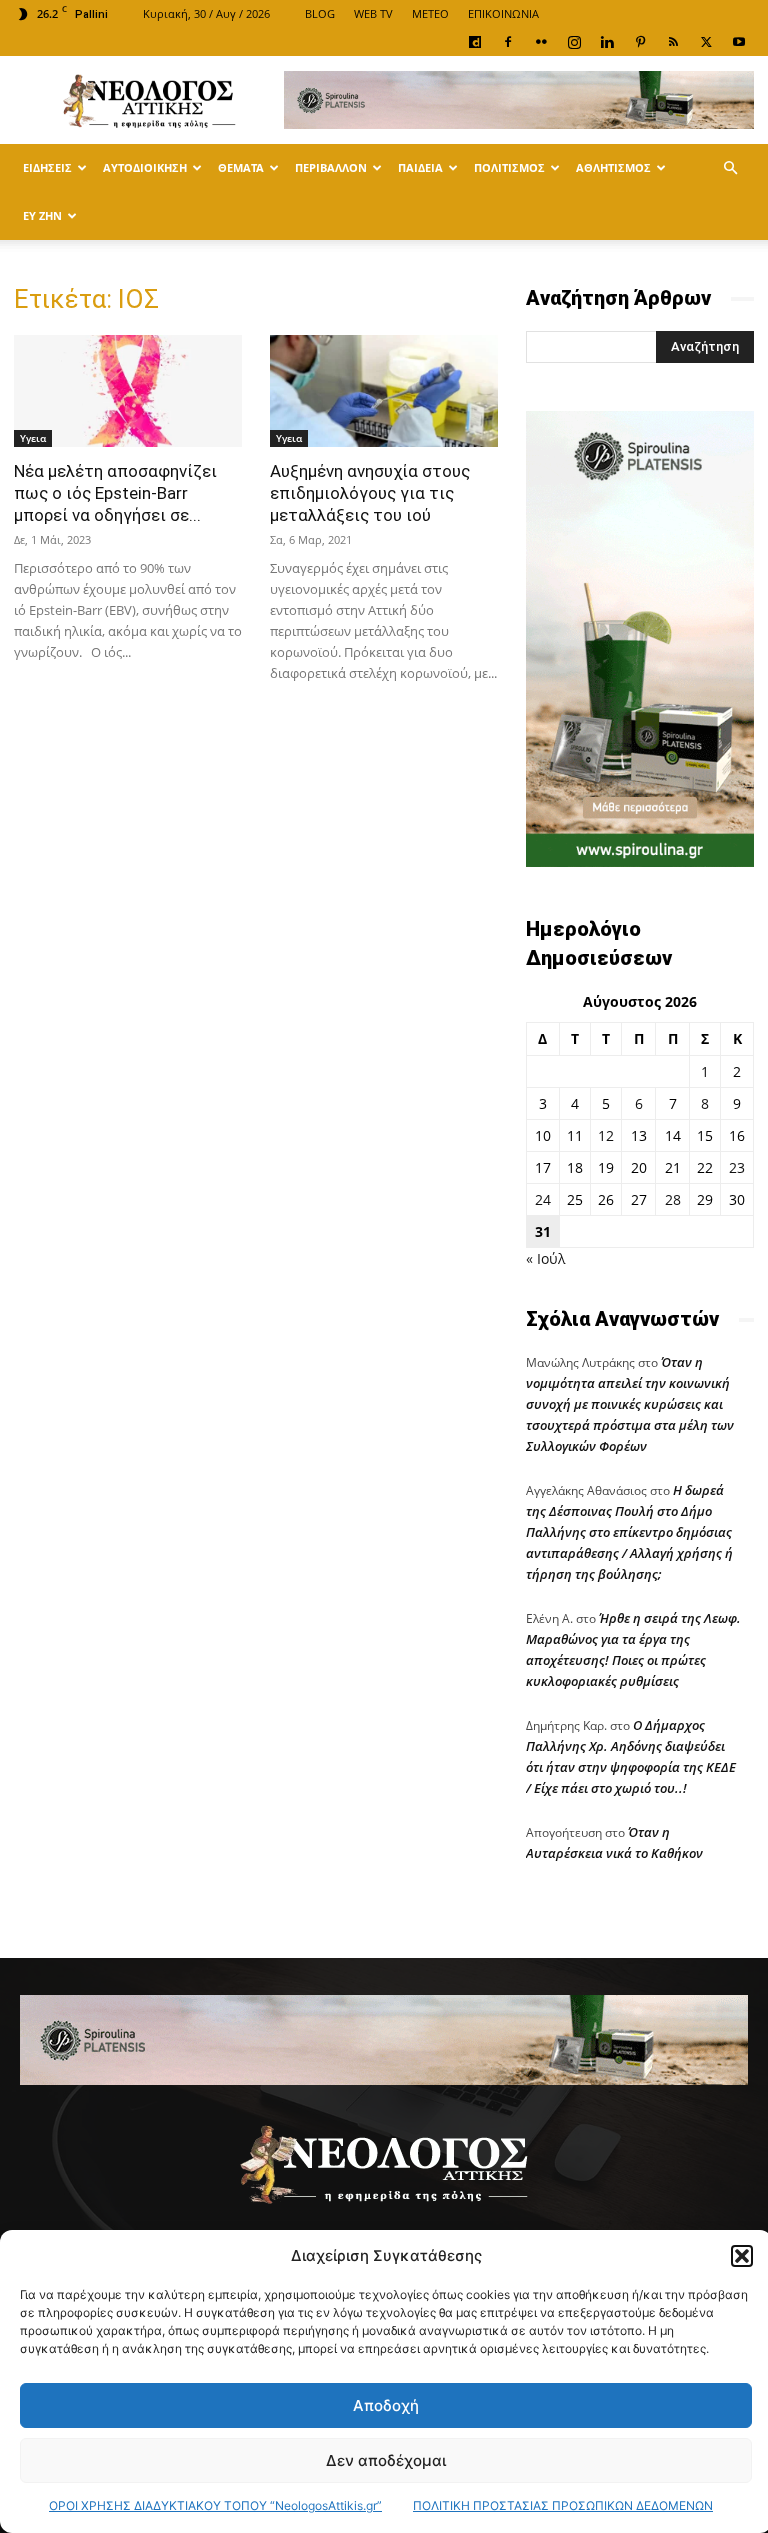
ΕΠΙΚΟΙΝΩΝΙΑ (503, 13)
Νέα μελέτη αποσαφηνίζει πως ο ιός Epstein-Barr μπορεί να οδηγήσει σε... (115, 493)
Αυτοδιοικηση (145, 167)
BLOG (320, 13)
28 (673, 1199)
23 (737, 1167)
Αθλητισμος (613, 167)
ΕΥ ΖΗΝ (42, 215)
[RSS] (673, 42)
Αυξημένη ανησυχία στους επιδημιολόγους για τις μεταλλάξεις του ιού (370, 493)
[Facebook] (508, 42)
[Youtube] (739, 42)
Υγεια (33, 438)
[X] (706, 42)
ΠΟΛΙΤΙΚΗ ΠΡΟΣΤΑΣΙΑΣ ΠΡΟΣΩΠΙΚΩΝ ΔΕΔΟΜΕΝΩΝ (563, 2505)
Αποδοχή (386, 2405)
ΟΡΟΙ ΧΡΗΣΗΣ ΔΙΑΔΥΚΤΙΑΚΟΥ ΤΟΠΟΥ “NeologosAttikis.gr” (215, 2505)
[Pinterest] (640, 42)
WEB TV (373, 13)
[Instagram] (574, 42)
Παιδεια (420, 167)
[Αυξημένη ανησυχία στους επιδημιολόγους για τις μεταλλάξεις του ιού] (384, 391)
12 (606, 1135)
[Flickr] (541, 42)
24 (543, 1199)
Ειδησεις (47, 167)
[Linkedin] (607, 42)
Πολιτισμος (509, 167)
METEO (430, 13)
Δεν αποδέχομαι (386, 2460)
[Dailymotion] (475, 42)
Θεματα (241, 167)
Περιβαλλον (331, 167)
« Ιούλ (545, 1258)
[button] (742, 2256)
